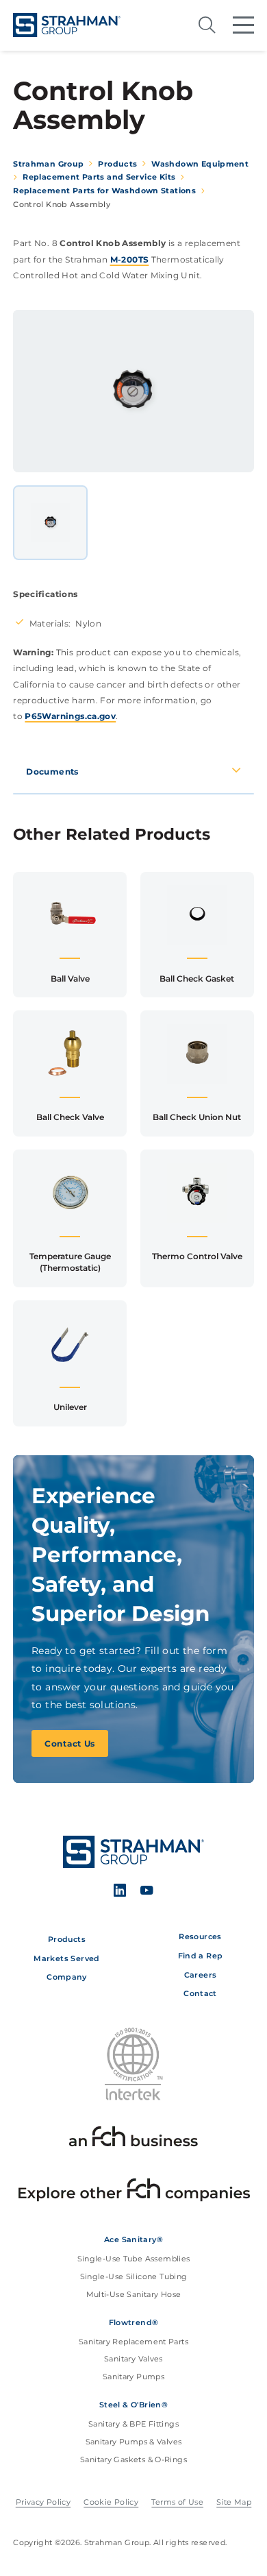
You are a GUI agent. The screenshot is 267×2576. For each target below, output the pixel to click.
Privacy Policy (43, 2502)
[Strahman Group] (67, 25)
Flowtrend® (134, 2322)
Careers (201, 1975)
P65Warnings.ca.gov (70, 716)
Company (67, 1977)
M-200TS (130, 259)
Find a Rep (201, 1956)
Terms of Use (177, 2502)
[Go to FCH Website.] (133, 2139)
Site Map (234, 2502)
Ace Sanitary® (133, 2239)
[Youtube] (147, 1892)
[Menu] (243, 25)
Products (67, 1939)
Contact (200, 1993)
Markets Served (66, 1958)
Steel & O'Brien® (133, 2405)
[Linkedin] (120, 1892)
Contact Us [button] (70, 1743)
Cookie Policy (111, 2502)
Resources (200, 1936)
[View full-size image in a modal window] (134, 391)
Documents (52, 771)
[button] (70, 935)
